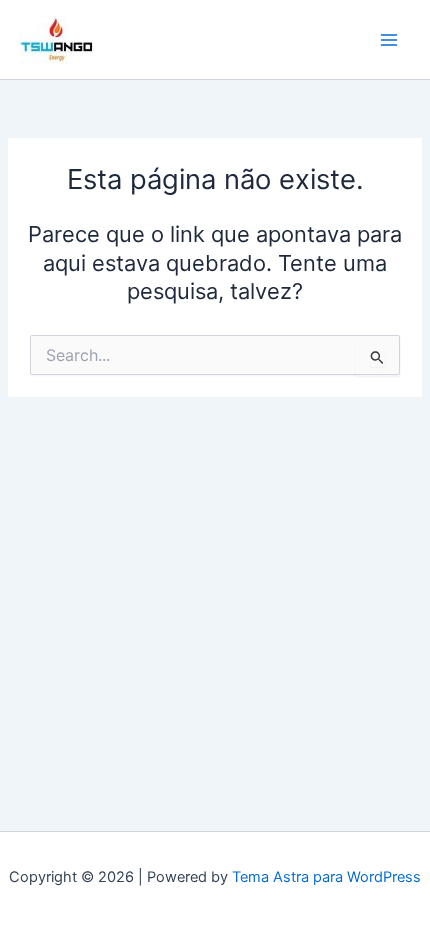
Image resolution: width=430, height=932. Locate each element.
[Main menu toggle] (389, 40)
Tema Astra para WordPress (326, 877)
